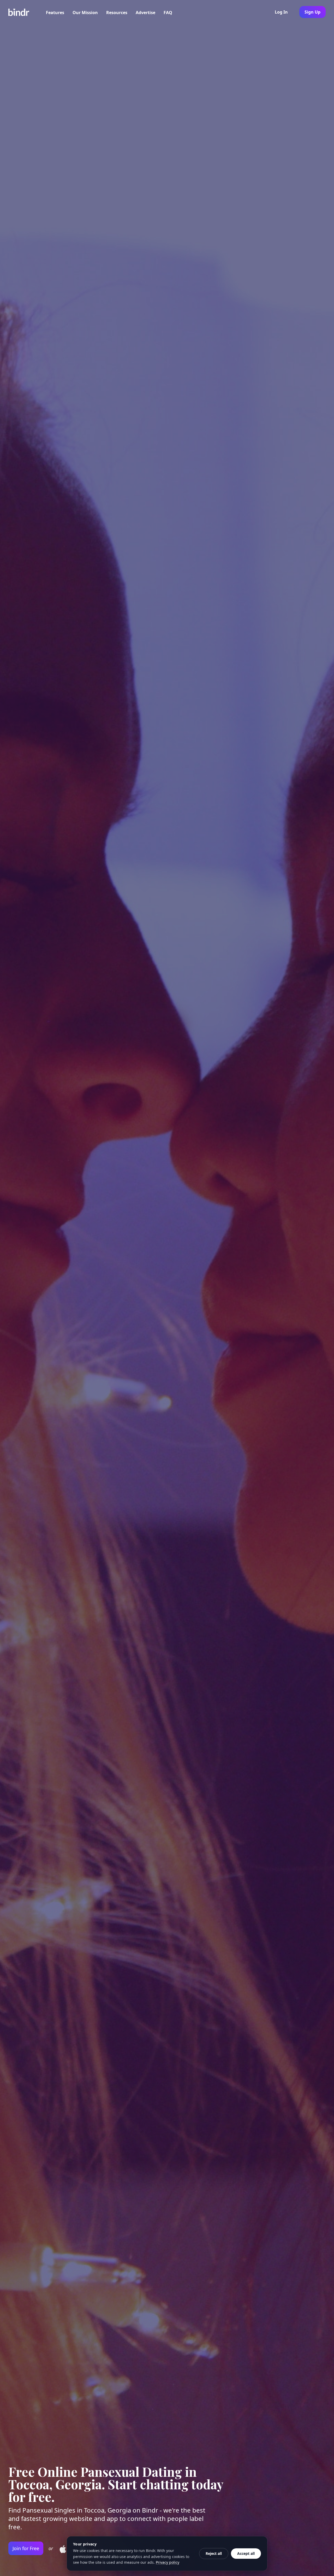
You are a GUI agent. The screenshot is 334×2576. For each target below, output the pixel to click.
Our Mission (85, 13)
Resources (117, 13)
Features (55, 13)
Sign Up (312, 12)
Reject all (214, 2553)
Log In (281, 12)
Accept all (246, 2553)
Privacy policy (168, 2562)
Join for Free (26, 2548)
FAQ (168, 13)
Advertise (145, 13)
